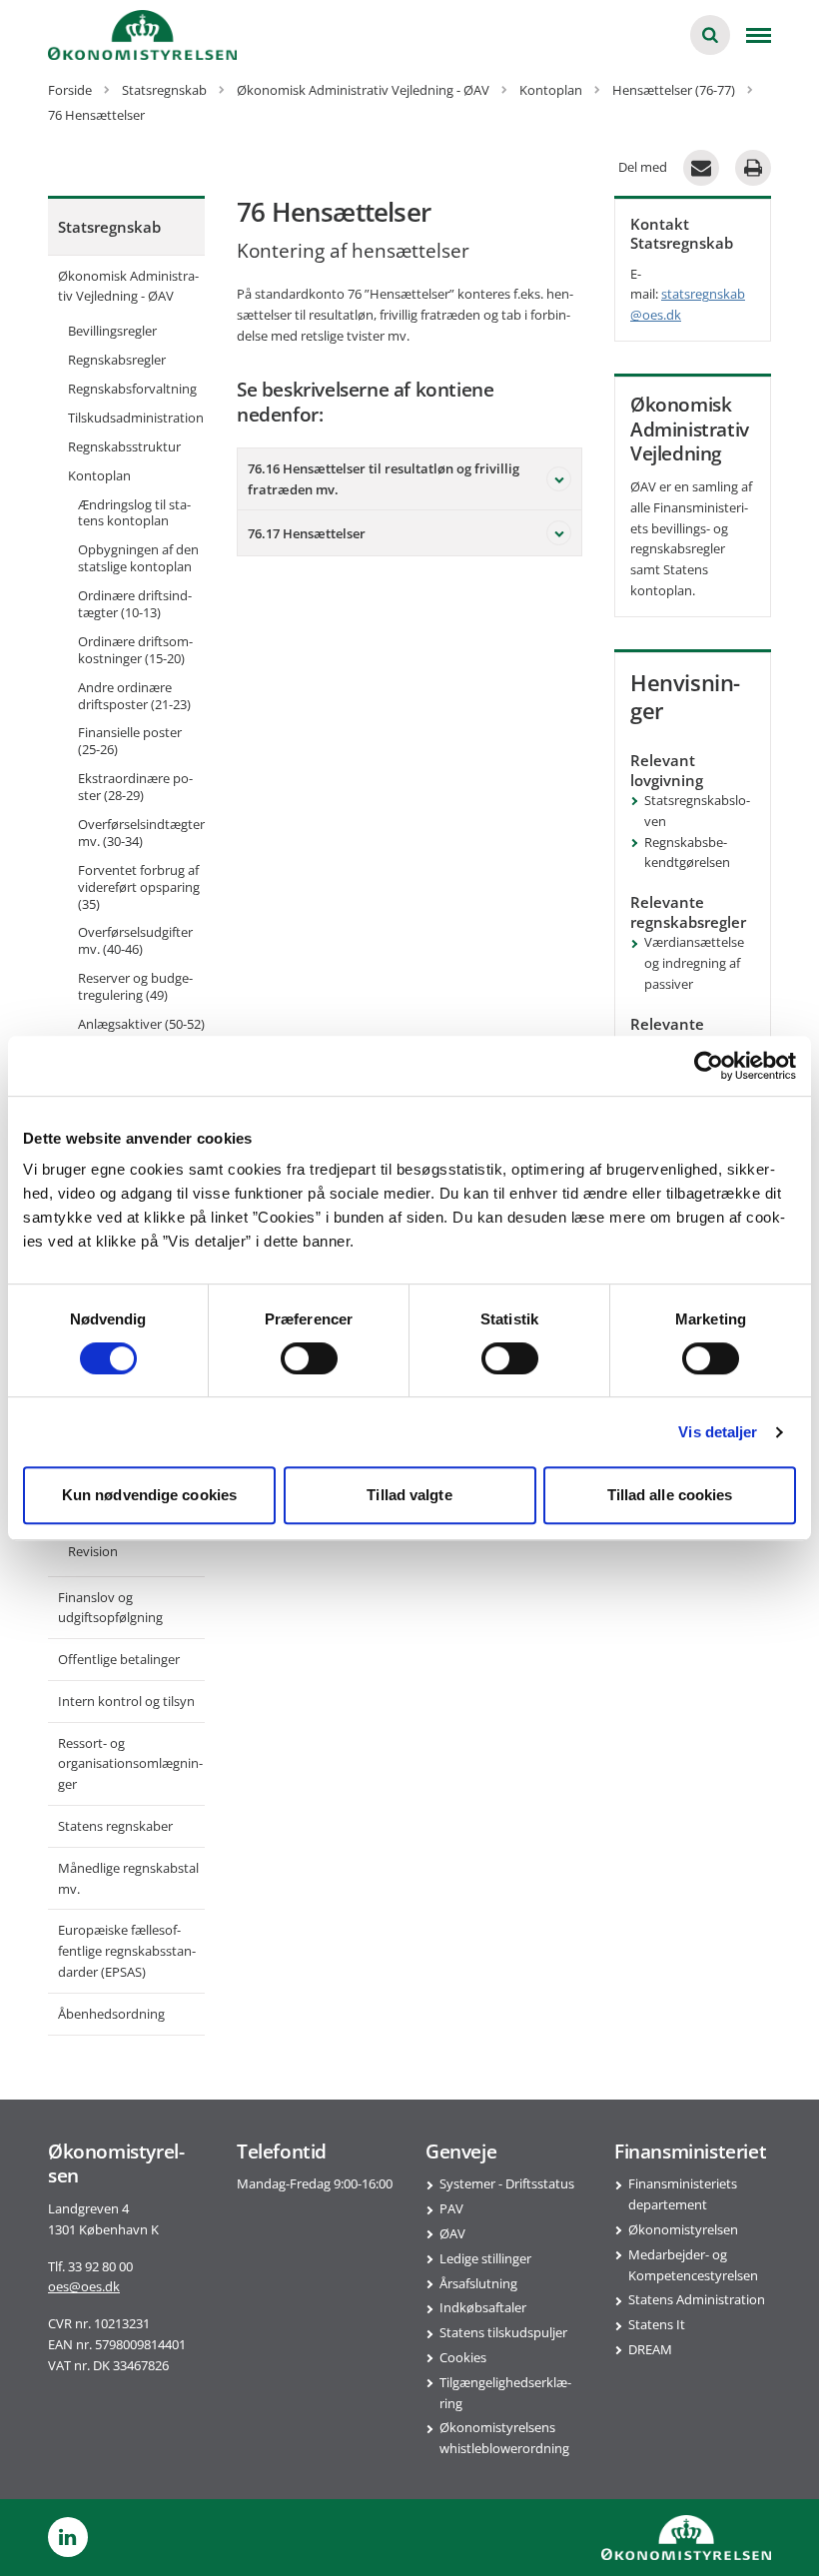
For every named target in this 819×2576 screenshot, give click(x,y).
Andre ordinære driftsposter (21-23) (134, 696)
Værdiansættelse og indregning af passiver (694, 963)
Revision (93, 1551)
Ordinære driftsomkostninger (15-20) (135, 650)
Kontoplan (99, 475)
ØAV (452, 2233)
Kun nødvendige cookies (149, 1495)
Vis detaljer (718, 1432)
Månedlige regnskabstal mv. (128, 1878)
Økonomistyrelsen (683, 2229)
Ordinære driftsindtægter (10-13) (135, 604)
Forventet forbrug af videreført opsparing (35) (139, 887)
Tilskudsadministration (136, 418)
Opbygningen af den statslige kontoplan (138, 558)
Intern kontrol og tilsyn (126, 1701)
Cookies (463, 2357)
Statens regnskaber (115, 1826)
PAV (451, 2208)
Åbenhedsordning (111, 2014)
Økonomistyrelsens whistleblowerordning (504, 2438)
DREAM (650, 2349)
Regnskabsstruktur (124, 446)
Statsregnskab (109, 227)
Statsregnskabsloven (697, 811)
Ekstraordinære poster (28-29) (135, 787)
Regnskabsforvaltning (132, 389)
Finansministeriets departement (683, 2194)
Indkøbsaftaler (483, 2307)
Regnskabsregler (117, 360)
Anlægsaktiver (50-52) (141, 1024)
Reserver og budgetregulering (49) (135, 986)
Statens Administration (697, 2299)
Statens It (657, 2324)
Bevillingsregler (112, 331)
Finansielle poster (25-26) (130, 741)
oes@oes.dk (84, 2286)
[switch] (309, 1358)
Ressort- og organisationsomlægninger (130, 1764)
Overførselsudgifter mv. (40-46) (135, 940)
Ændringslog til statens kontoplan (134, 513)
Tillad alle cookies (670, 1495)
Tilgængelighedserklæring (505, 2393)
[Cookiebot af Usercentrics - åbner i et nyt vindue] (709, 1066)
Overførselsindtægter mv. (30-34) (141, 833)
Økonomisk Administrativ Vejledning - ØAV (128, 286)
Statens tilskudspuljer (503, 2332)
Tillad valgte (409, 1495)
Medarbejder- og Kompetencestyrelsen (693, 2265)
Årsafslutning (478, 2283)
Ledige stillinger (485, 2258)
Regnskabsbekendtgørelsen (687, 853)
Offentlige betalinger (119, 1659)
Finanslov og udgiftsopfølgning (110, 1608)
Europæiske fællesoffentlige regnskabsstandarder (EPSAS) (127, 1951)
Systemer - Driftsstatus (507, 2183)
